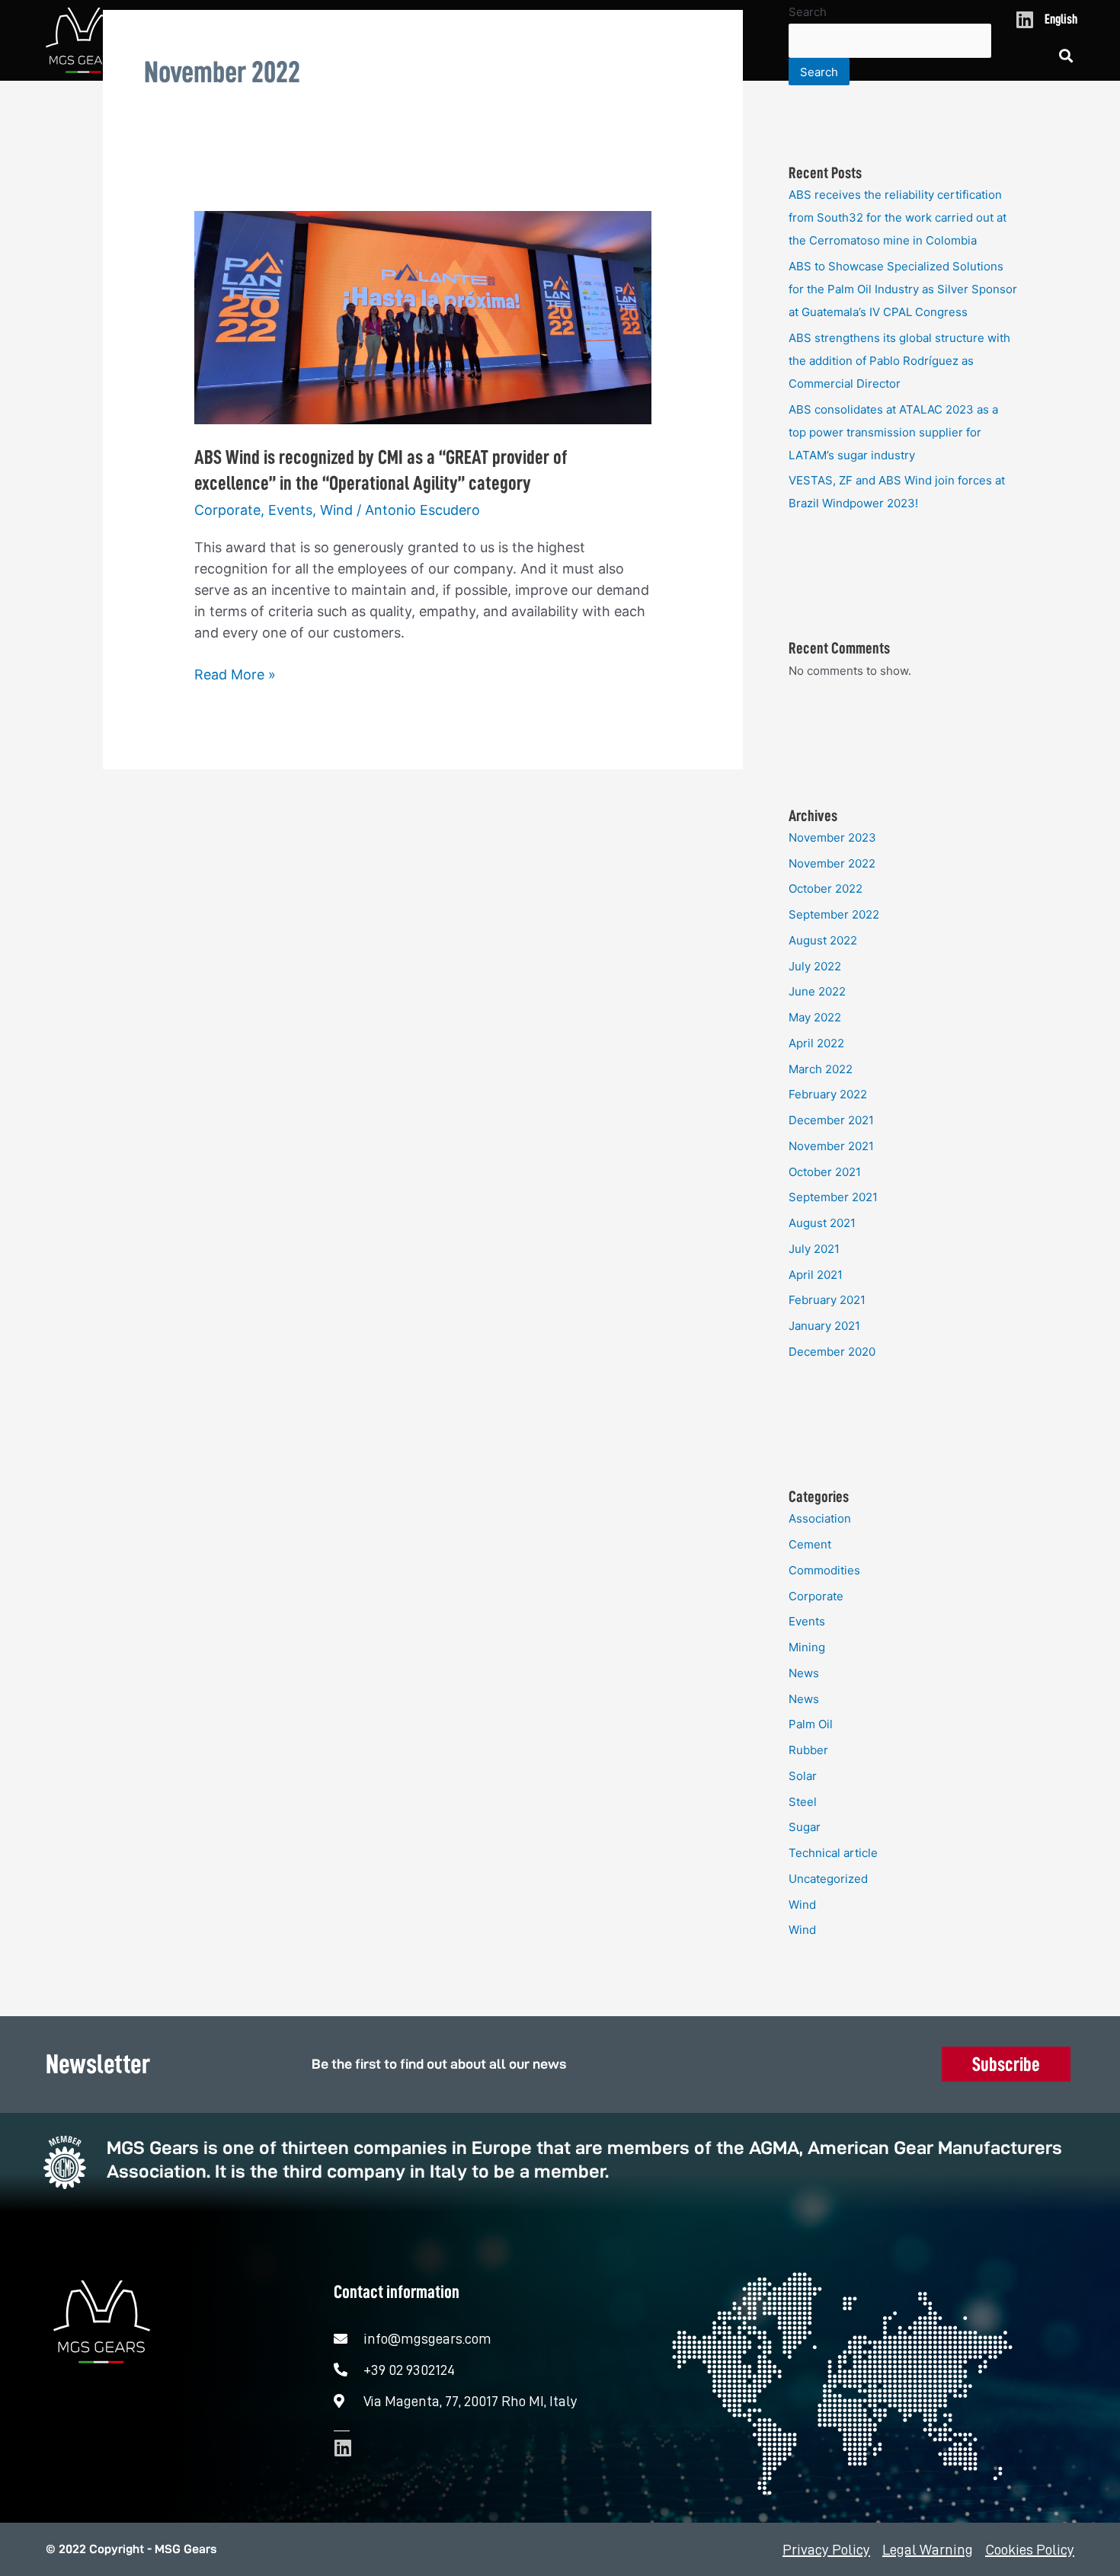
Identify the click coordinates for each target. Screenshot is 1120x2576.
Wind (336, 510)
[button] (1066, 56)
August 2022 (823, 940)
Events (290, 510)
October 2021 (825, 1172)
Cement (810, 1544)
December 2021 (831, 1120)
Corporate (227, 510)
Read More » (235, 673)
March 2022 (821, 1069)
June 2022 (817, 991)
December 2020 (832, 1352)
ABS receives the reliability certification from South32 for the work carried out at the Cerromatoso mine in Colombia (898, 217)
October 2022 (826, 888)
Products (390, 55)
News (638, 55)
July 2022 (815, 966)
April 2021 (816, 1275)
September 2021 (833, 1197)
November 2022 (832, 863)
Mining (807, 1647)
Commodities (824, 1570)
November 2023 (832, 837)
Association (820, 1518)
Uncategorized (828, 1879)
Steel (803, 1802)
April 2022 (816, 1043)
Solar (803, 1776)
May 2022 (815, 1017)
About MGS (303, 55)
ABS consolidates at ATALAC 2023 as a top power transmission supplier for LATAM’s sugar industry (893, 432)
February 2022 (828, 1094)
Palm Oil (811, 1724)
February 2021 (827, 1300)
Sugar (805, 1827)
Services (472, 55)
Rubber (808, 1750)
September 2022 (834, 914)
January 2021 (824, 1326)
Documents (560, 55)
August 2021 (822, 1223)
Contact (708, 55)
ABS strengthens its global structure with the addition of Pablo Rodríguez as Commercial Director (899, 361)
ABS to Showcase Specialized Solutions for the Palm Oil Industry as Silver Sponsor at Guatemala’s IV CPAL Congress (903, 289)
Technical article (833, 1853)
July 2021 (814, 1249)
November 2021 (831, 1146)
